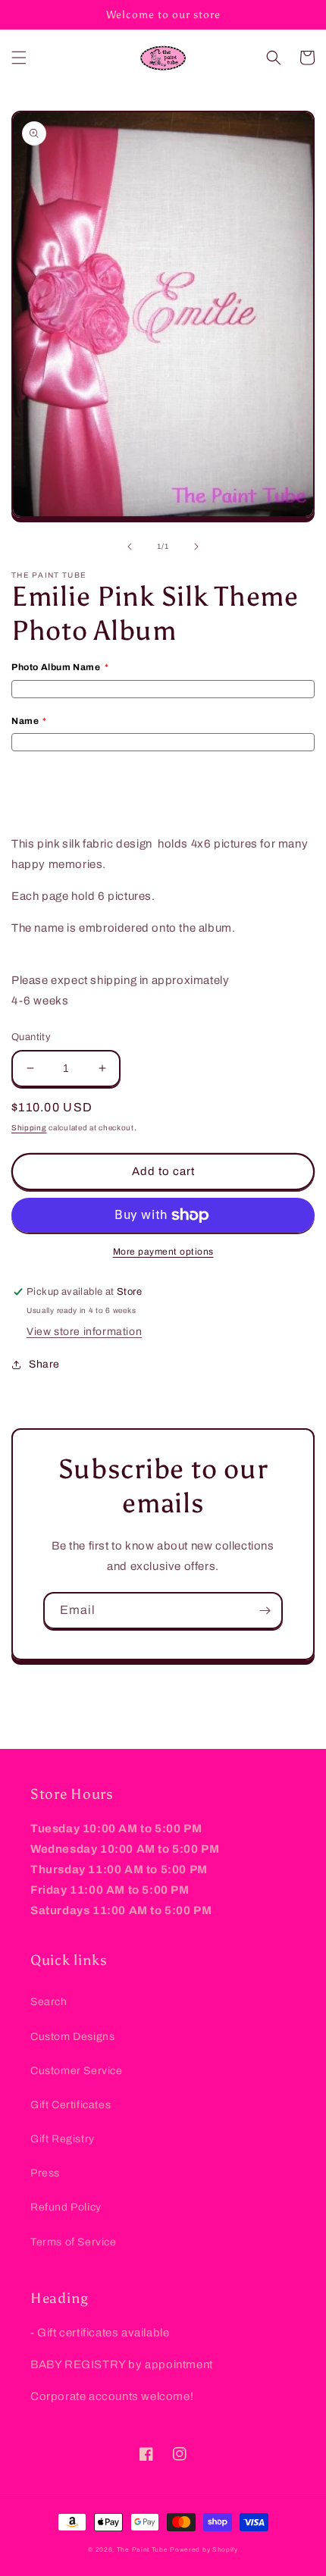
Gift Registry (63, 2139)
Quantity (31, 1037)
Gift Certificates (71, 2105)
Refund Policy (66, 2207)
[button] (19, 58)
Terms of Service (74, 2242)
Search (49, 2002)
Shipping (29, 1128)
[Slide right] (196, 547)
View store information (84, 1332)
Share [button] (44, 1364)
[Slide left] (130, 547)
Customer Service (77, 2071)
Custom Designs (72, 2037)
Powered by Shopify (204, 2550)
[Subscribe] (265, 1611)
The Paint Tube (143, 2550)
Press (45, 2173)
